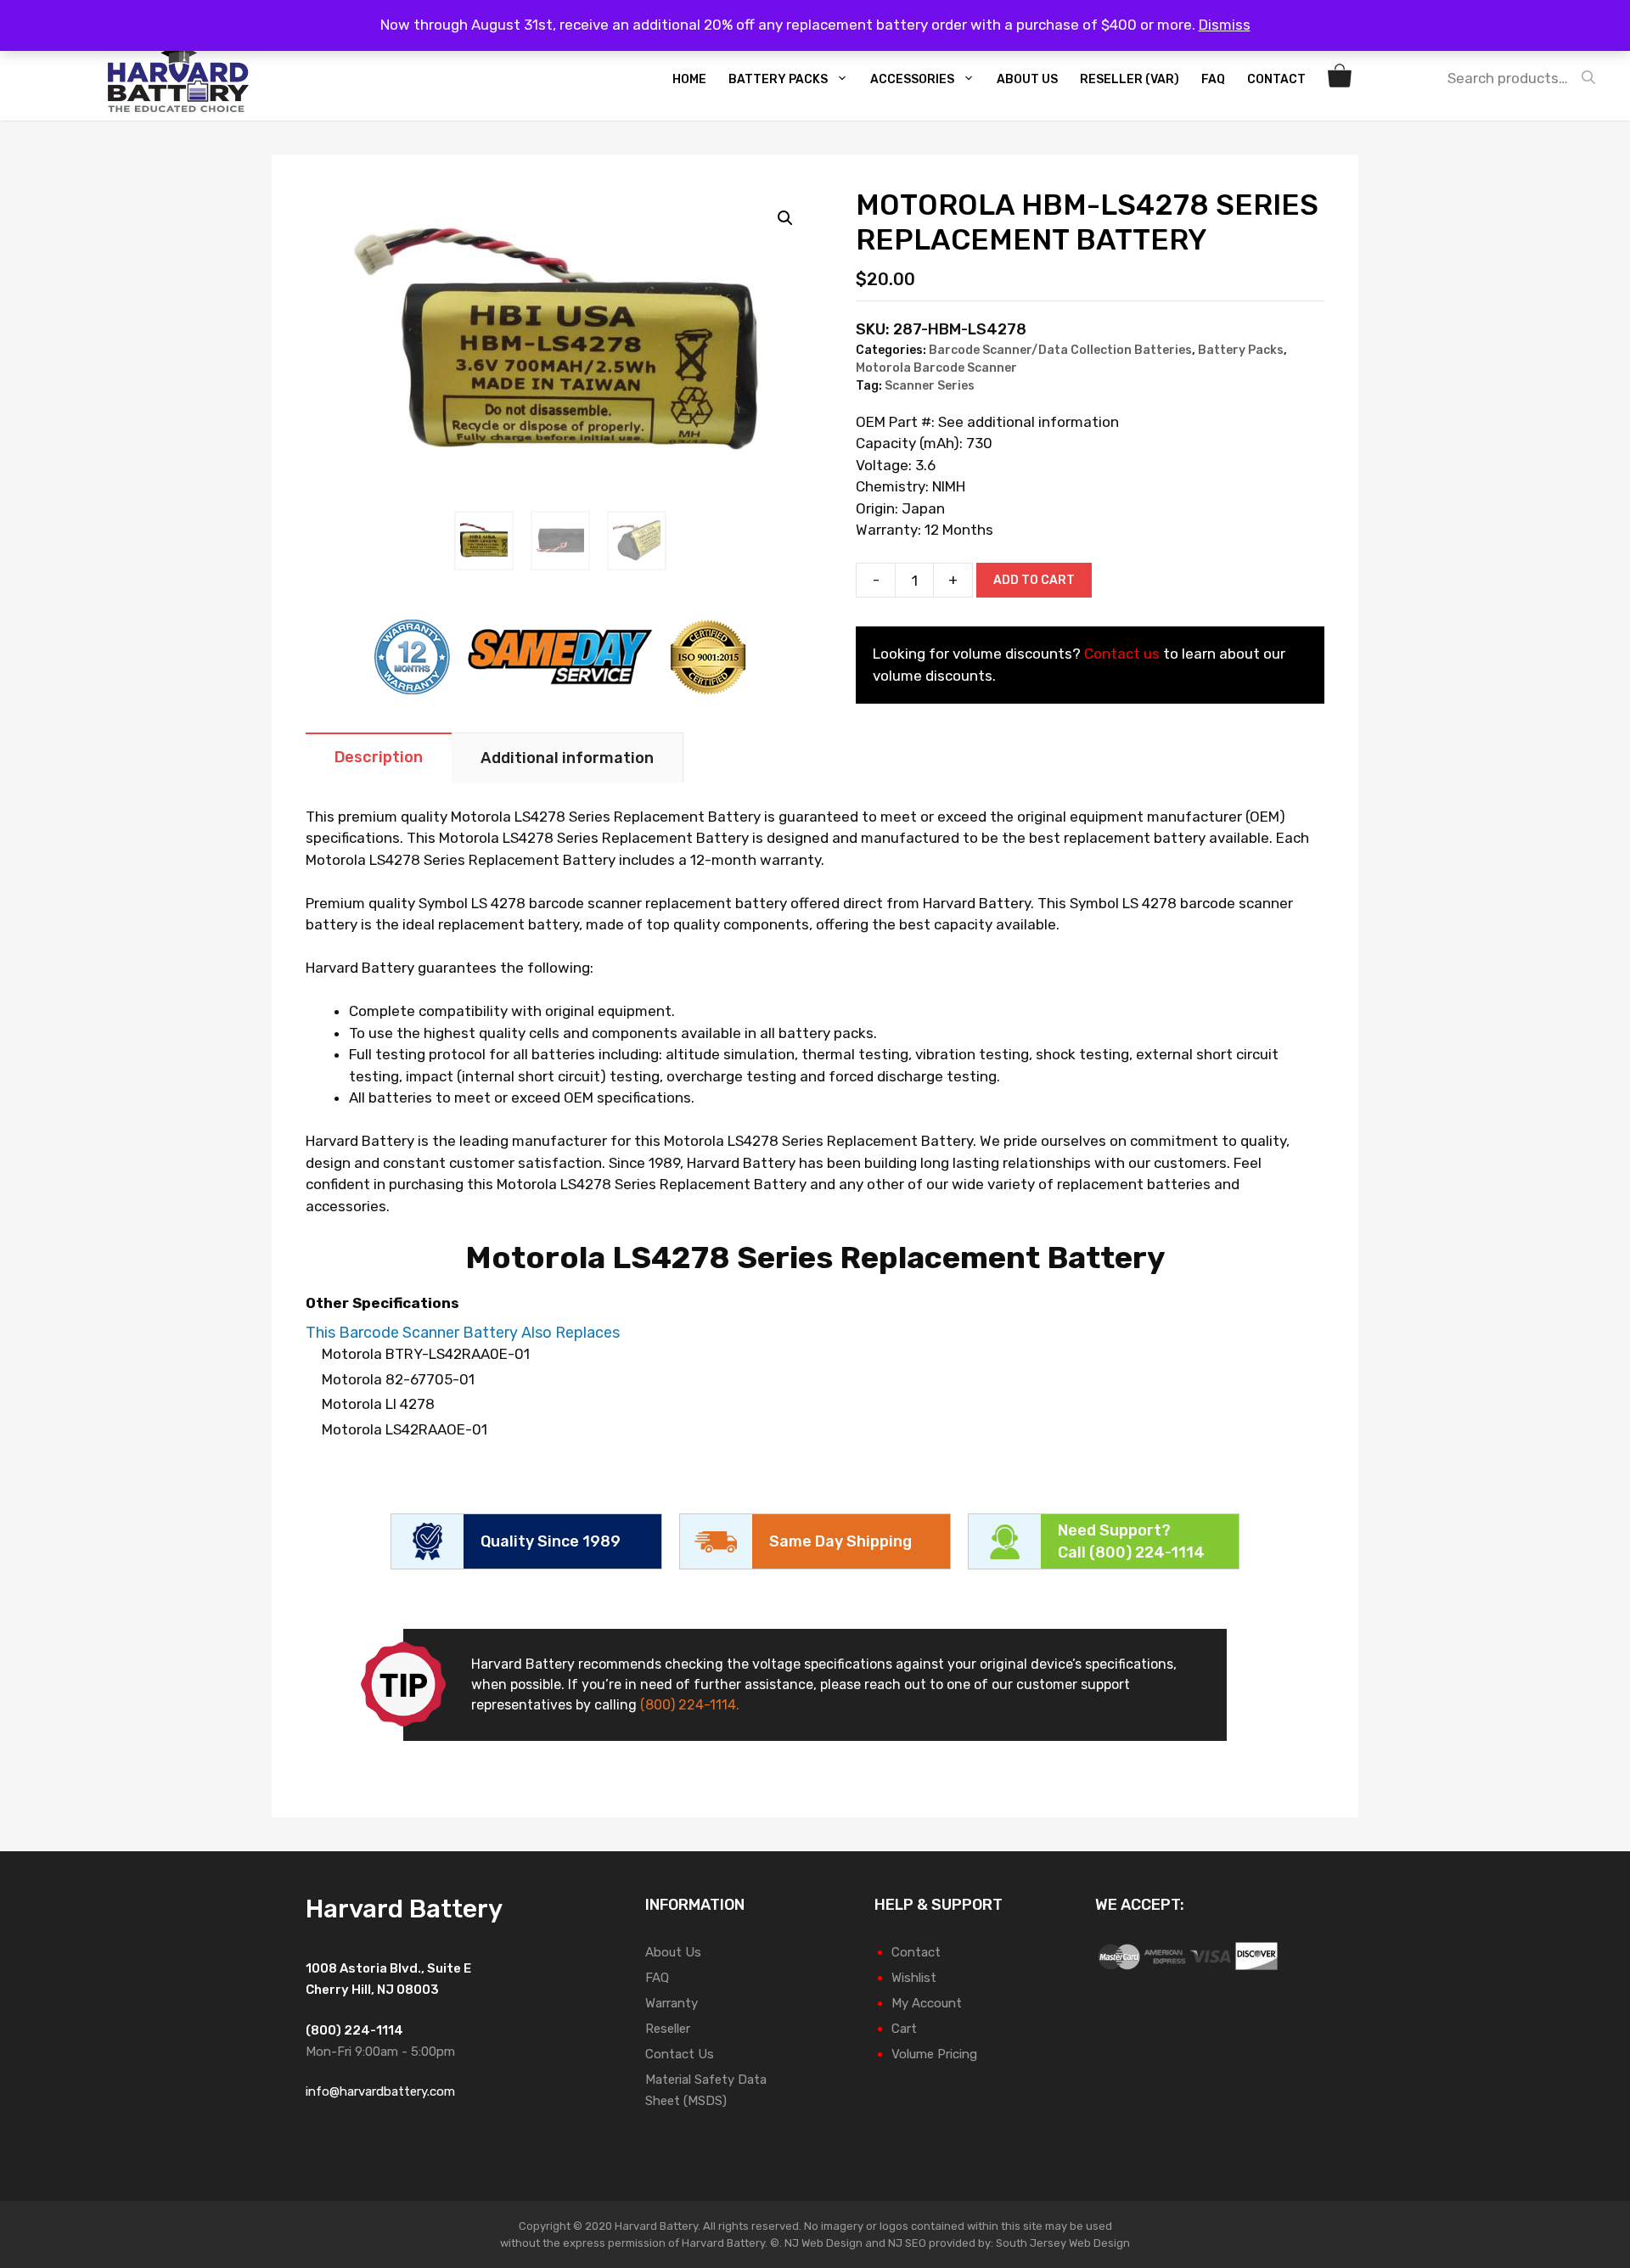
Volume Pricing (934, 2054)
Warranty (672, 2003)
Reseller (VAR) (1130, 79)
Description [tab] (379, 757)
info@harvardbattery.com (380, 2091)
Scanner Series (930, 386)
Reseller (668, 2029)
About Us (1027, 79)
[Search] (1593, 78)
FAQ (1213, 79)
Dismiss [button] (1225, 25)
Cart (904, 2029)
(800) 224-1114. (690, 1705)
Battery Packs (778, 79)
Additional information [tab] (567, 758)
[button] (785, 218)
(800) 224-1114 (1147, 1552)
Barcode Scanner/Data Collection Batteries (1060, 350)
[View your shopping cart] (1342, 80)
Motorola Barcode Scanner (936, 368)
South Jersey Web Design (1063, 2243)
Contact (1276, 79)
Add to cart (1034, 580)
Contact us (1122, 654)
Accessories (912, 79)
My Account (927, 2003)
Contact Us (680, 2054)
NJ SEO (907, 2243)
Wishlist (914, 1978)
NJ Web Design (822, 2243)
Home (689, 79)
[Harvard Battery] (183, 78)
